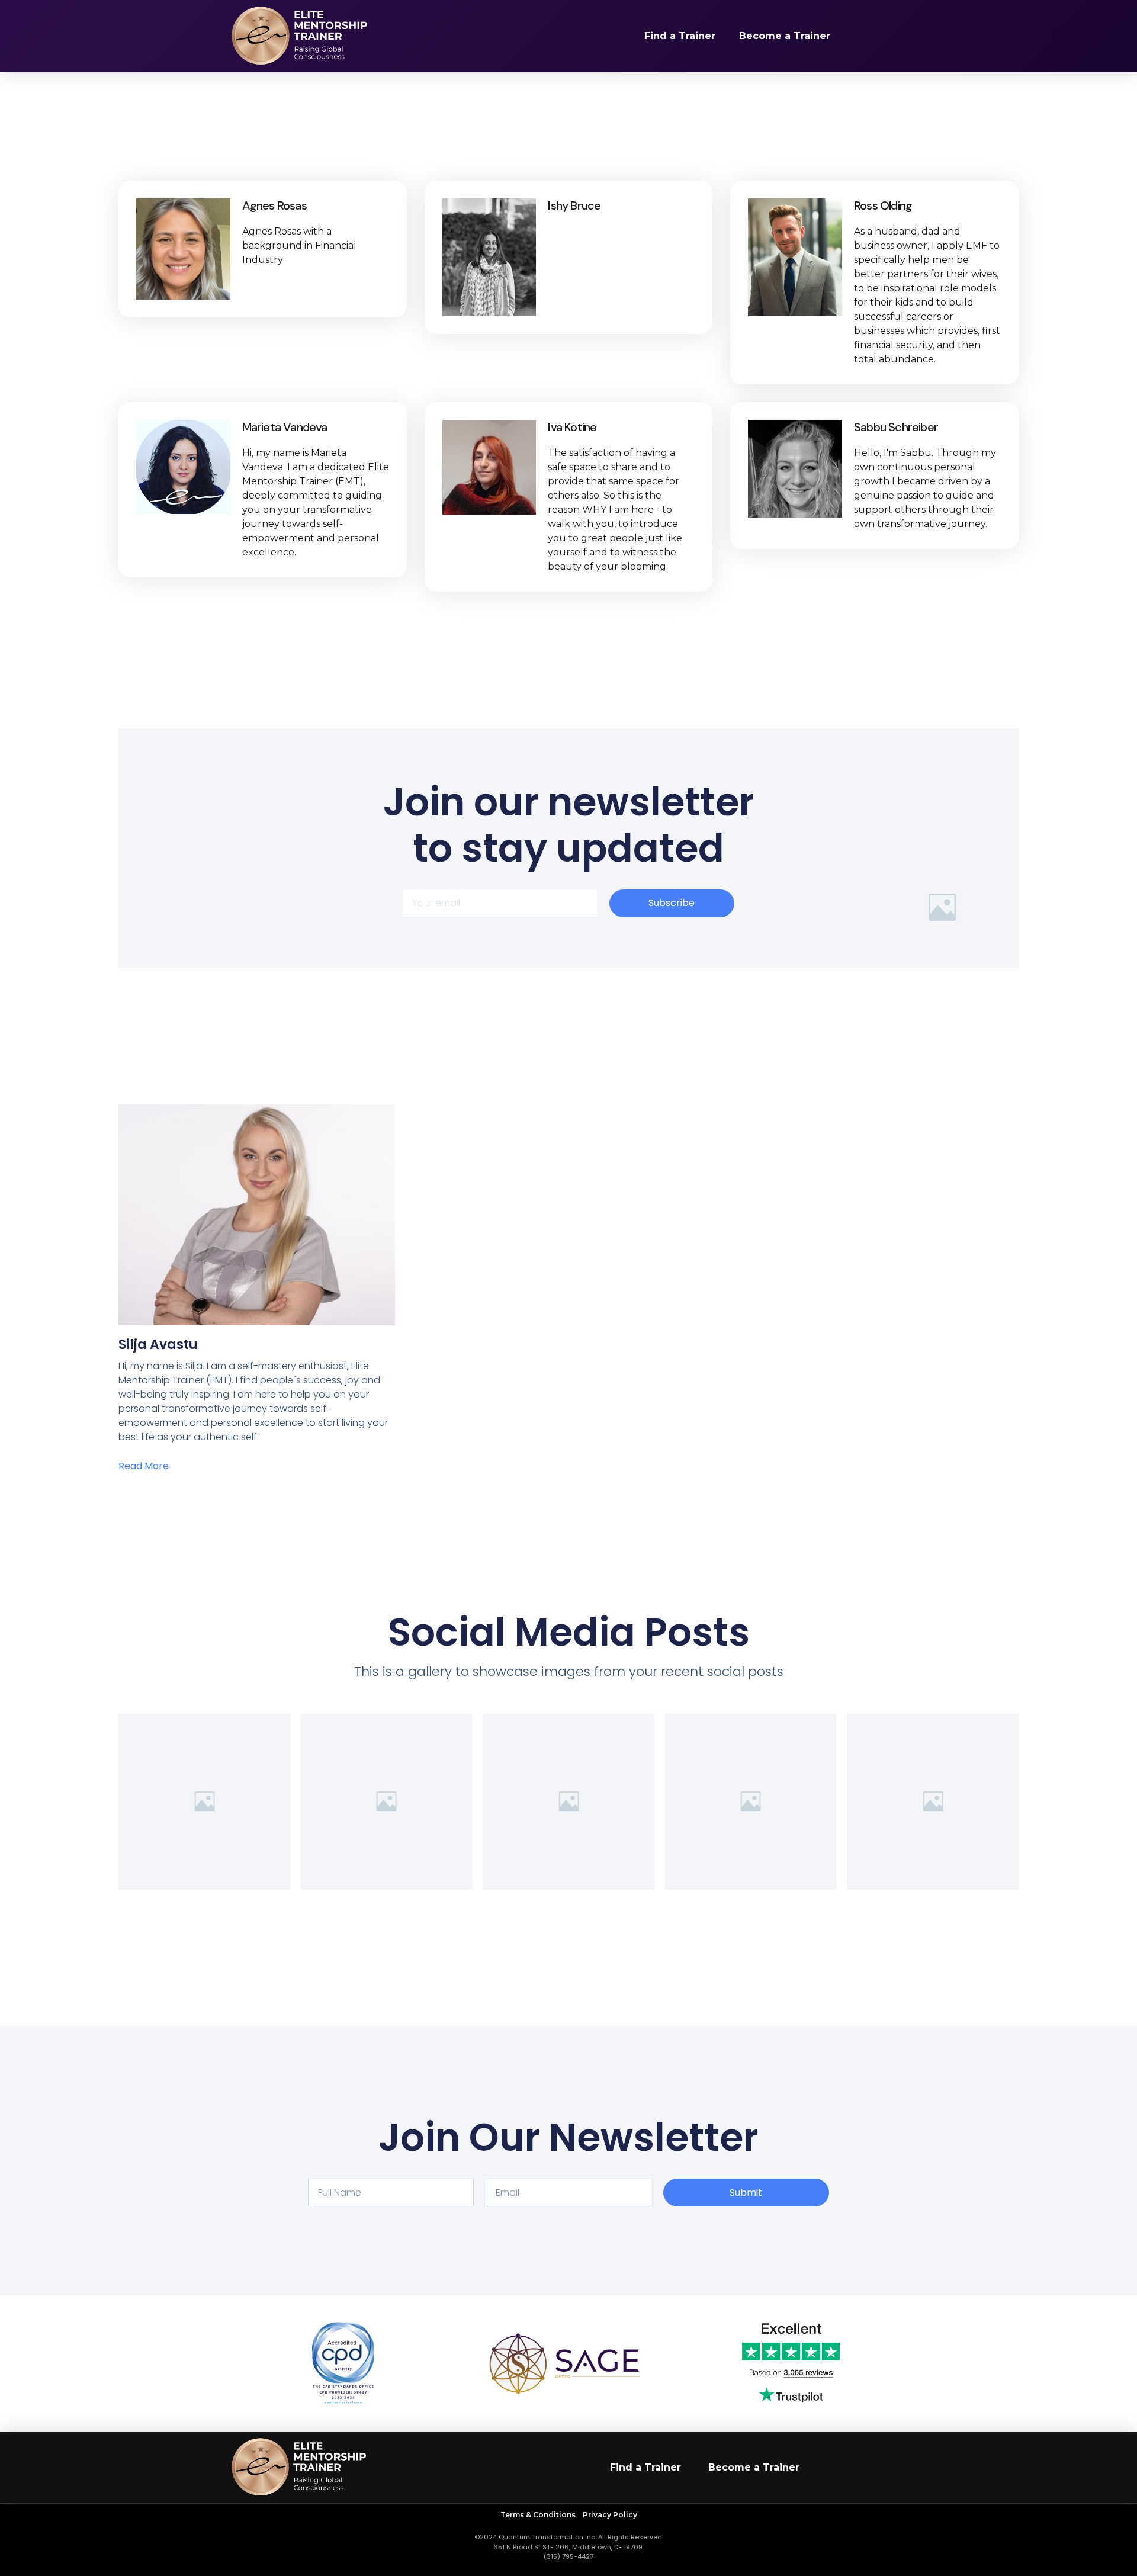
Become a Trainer (785, 36)
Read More (144, 1466)
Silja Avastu (158, 1345)
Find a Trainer (680, 36)
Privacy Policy (610, 2515)
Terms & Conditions (539, 2515)
